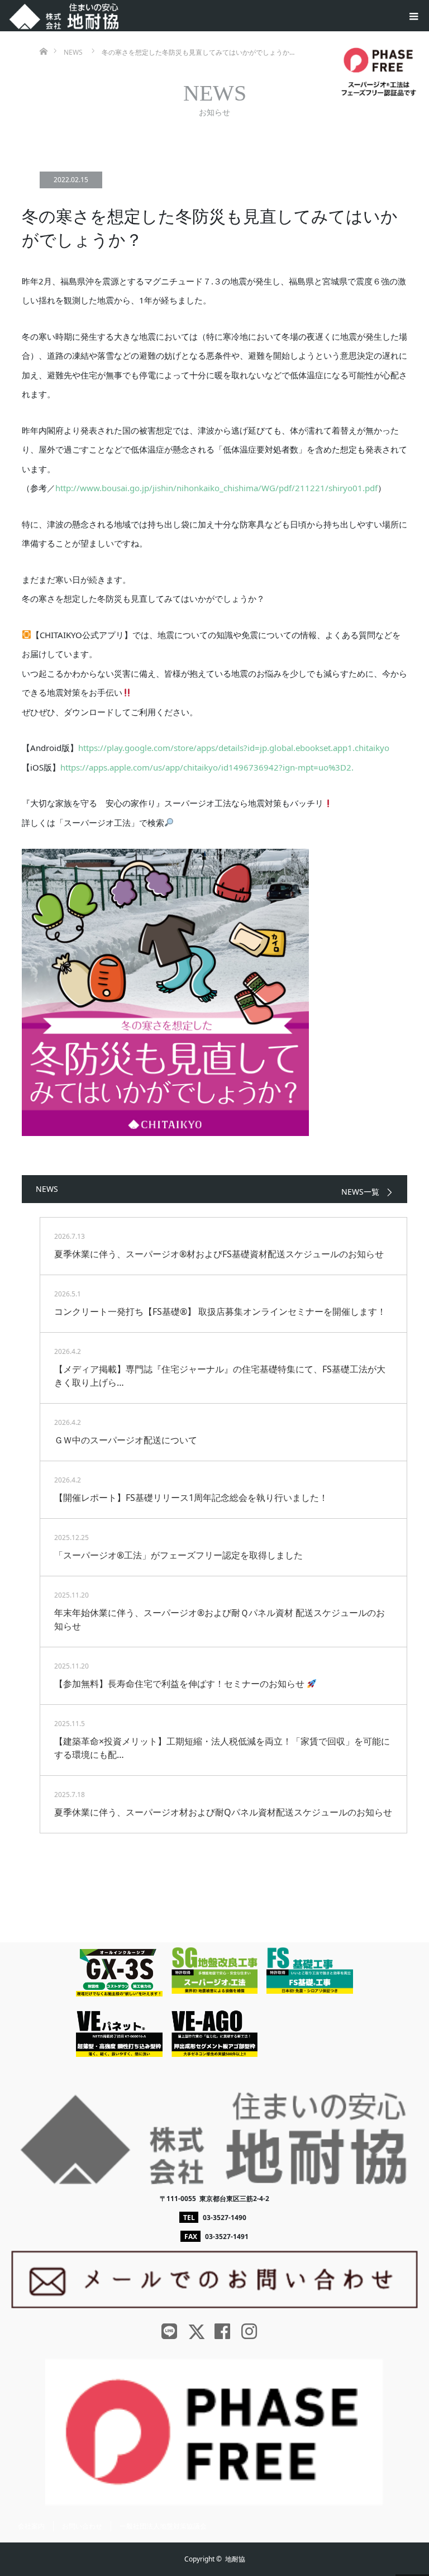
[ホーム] (43, 35)
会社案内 (31, 2526)
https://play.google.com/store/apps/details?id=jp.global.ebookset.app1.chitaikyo (234, 748)
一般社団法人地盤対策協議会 (163, 2526)
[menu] (413, 16)
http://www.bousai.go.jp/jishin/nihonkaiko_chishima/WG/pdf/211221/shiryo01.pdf (216, 488)
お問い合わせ (82, 2526)
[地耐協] (64, 13)
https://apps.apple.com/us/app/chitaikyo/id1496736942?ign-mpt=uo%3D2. (207, 767)
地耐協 (235, 2559)
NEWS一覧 (360, 1192)
